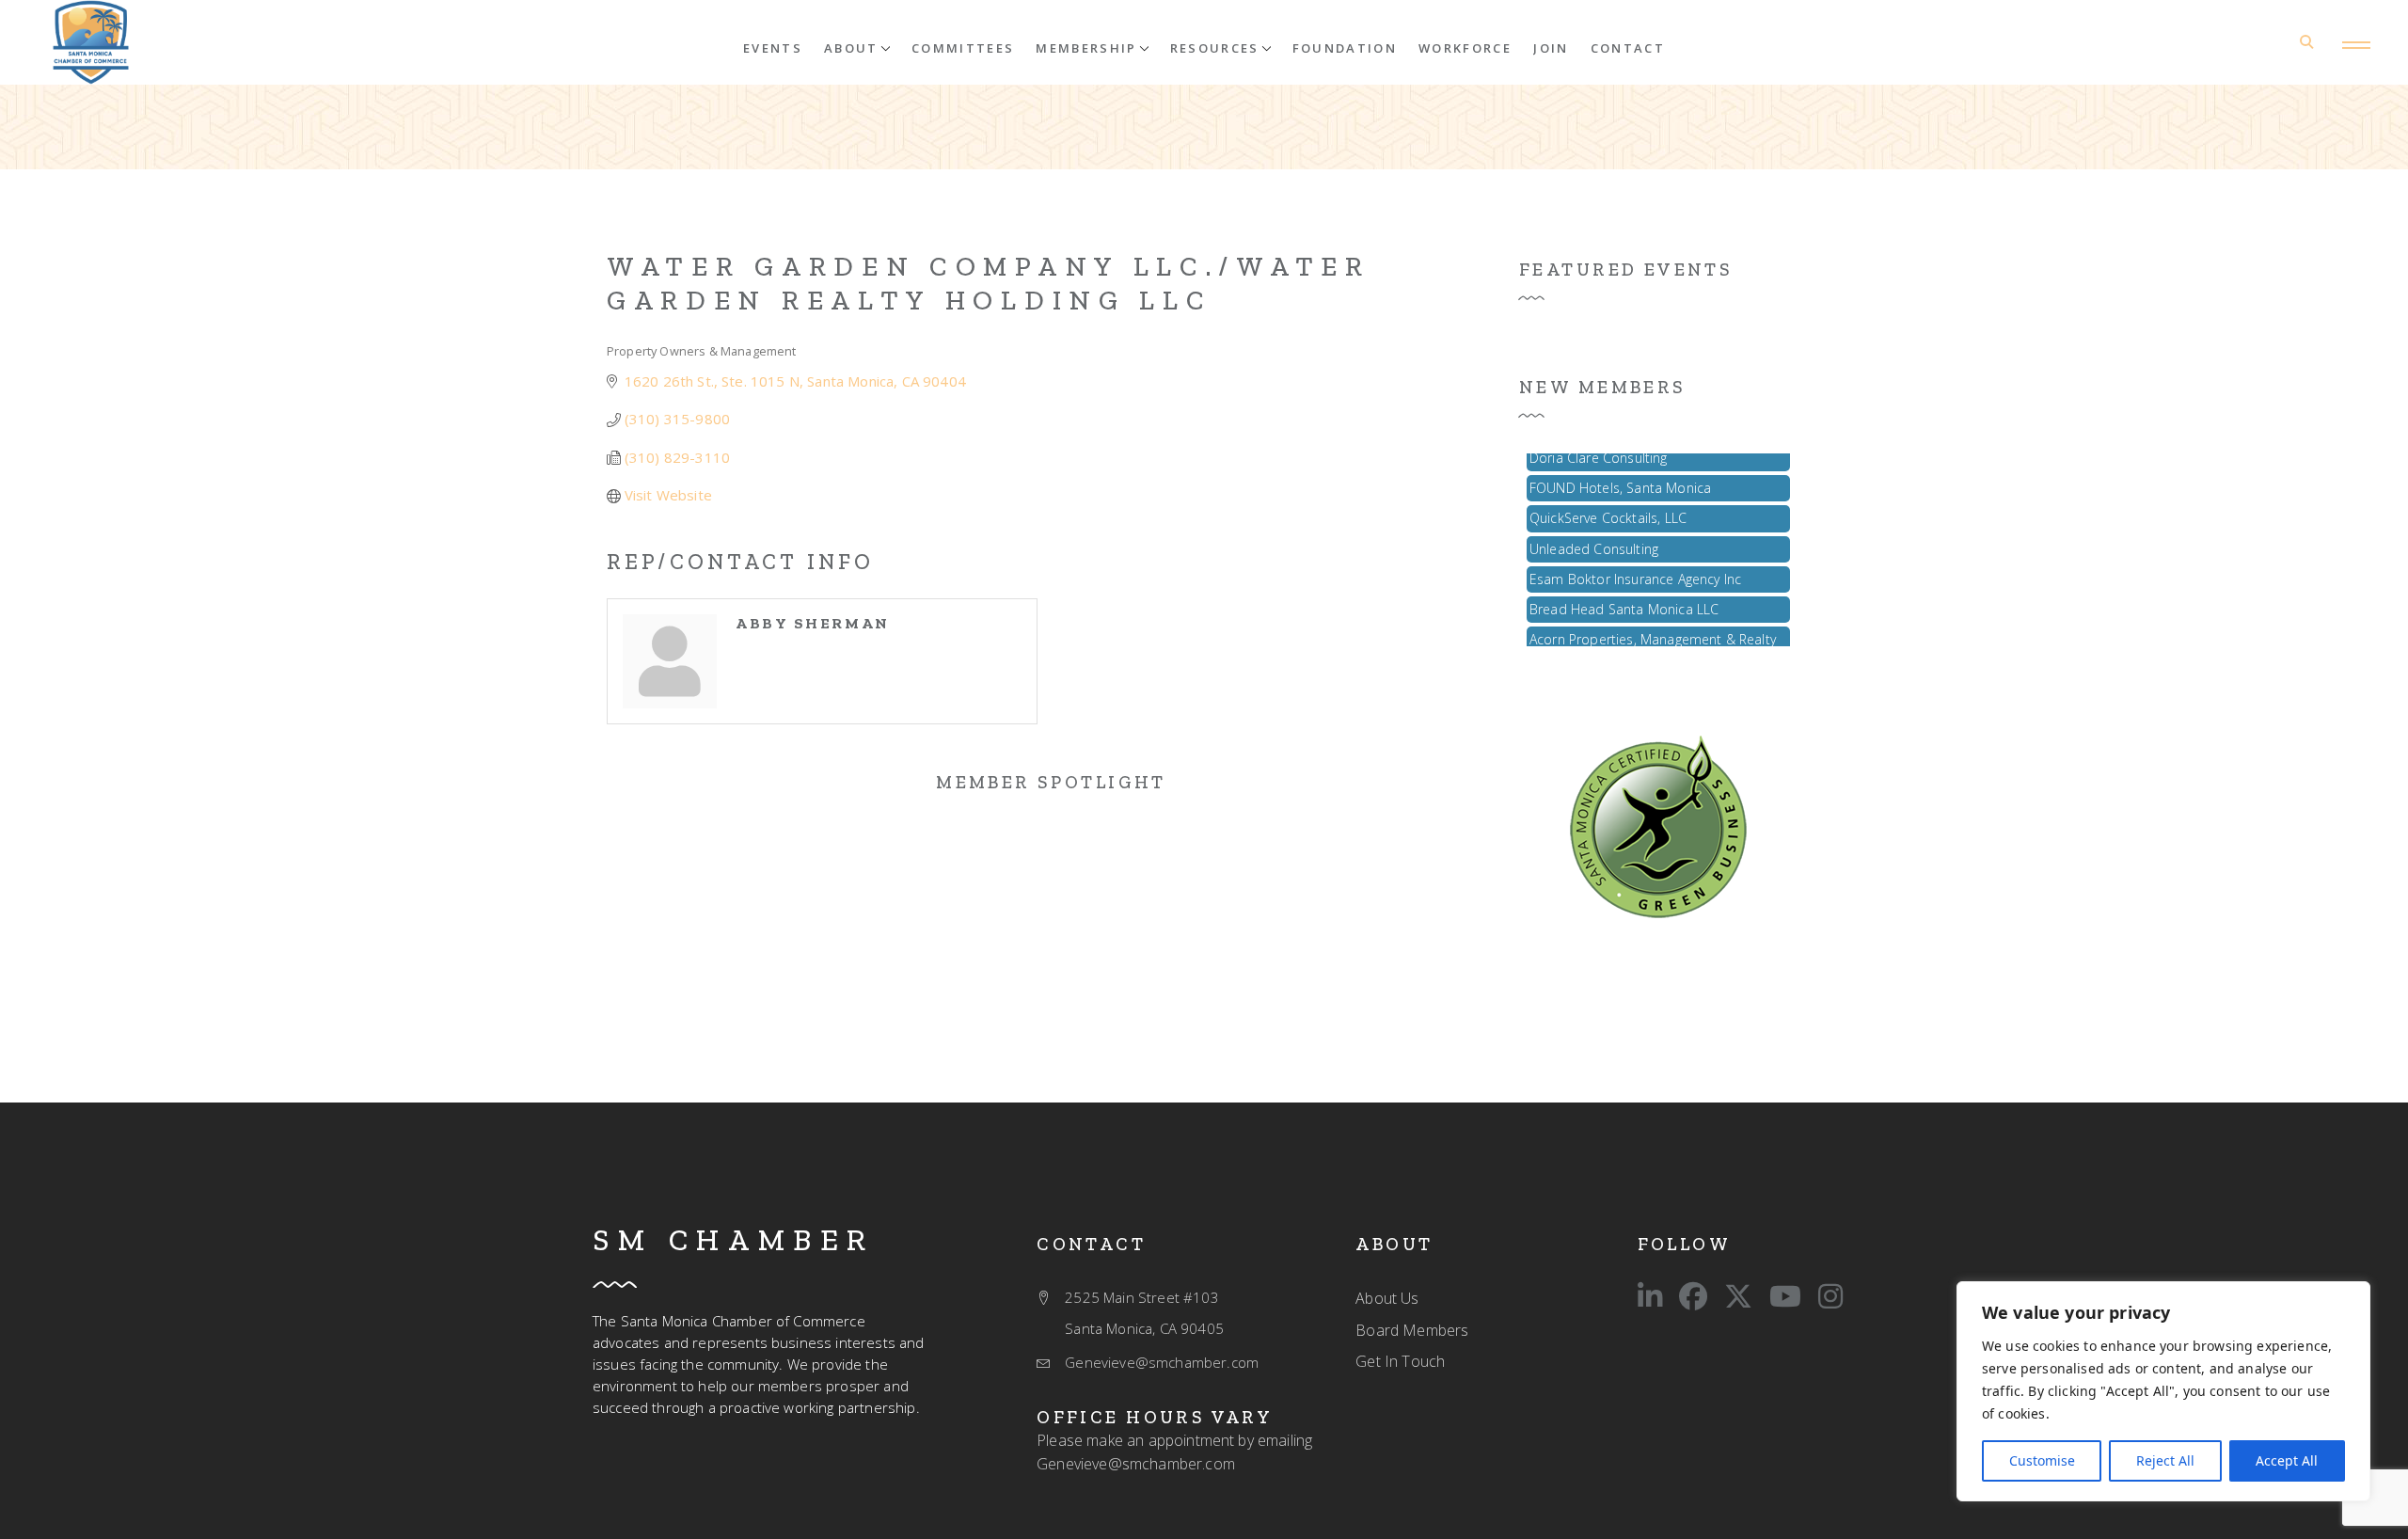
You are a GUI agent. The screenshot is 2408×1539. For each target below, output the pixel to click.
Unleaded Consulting (1594, 538)
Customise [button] (2042, 1460)
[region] (2163, 1391)
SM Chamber (734, 1240)
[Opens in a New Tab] (1650, 1296)
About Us (1387, 1298)
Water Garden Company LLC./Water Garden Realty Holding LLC (989, 283)
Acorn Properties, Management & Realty (1653, 628)
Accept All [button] (2287, 1460)
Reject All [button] (2165, 1460)
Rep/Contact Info (740, 562)
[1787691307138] (91, 42)
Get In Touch (1400, 1361)
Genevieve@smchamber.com (1136, 1464)
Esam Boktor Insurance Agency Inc (1635, 568)
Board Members (1412, 1330)
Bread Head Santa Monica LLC (1624, 598)
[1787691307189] (1658, 825)
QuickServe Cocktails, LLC (1608, 507)
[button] (857, 47)
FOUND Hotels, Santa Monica (1620, 476)
